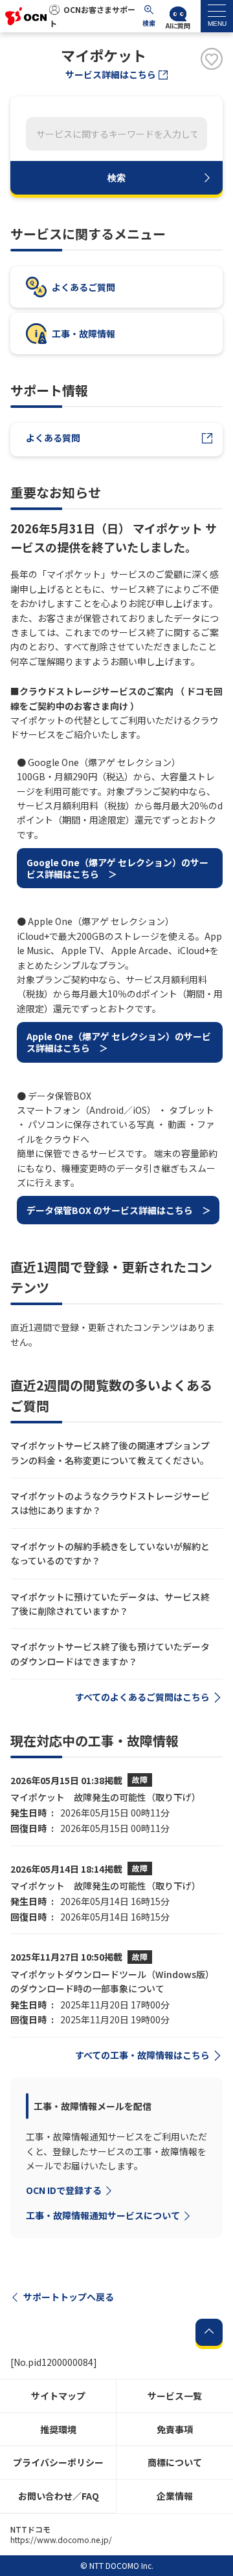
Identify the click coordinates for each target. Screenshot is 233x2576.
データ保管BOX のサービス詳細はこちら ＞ (119, 1210)
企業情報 (175, 2496)
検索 (116, 178)
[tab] (217, 16)
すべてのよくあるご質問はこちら (142, 1697)
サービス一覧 (175, 2396)
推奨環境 (58, 2429)
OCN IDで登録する (64, 2190)
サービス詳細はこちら (111, 74)
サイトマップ (58, 2396)
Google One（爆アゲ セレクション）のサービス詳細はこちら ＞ (117, 868)
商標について (175, 2462)
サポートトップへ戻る (69, 2297)
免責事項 (175, 2429)
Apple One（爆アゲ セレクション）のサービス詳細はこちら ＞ (119, 1042)
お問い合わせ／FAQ (59, 2496)
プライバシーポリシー (58, 2462)
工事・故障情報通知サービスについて (103, 2215)
